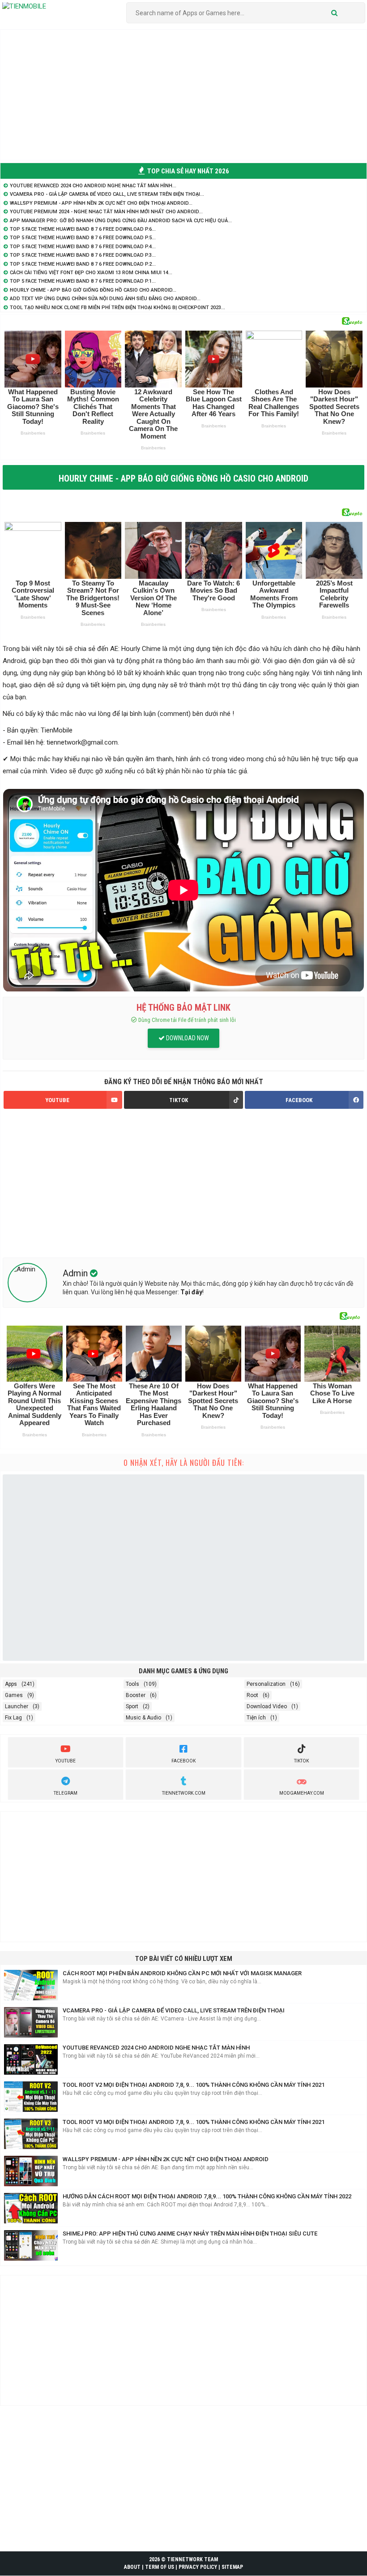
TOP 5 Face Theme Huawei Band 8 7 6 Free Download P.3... (83, 255)
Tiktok (301, 1761)
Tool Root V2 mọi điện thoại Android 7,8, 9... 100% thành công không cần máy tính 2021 (194, 2085)
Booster (136, 1695)
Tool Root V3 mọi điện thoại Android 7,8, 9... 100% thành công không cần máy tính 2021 (194, 2122)
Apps (11, 1684)
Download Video (267, 1706)
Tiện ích (256, 1718)
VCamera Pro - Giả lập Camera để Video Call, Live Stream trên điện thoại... (107, 194)
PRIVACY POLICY (198, 2567)
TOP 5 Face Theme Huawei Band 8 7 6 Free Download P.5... (83, 238)
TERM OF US (160, 2567)
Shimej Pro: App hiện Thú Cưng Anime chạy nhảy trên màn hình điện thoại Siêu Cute (190, 2234)
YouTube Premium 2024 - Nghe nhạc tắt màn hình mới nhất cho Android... (106, 212)
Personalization (266, 1684)
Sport (132, 1706)
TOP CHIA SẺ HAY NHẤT (188, 171)
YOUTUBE (57, 1100)
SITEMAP (232, 2567)
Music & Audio (143, 1718)
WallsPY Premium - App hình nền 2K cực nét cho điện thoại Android (166, 2159)
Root (252, 1695)
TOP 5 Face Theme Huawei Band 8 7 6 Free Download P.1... (83, 281)
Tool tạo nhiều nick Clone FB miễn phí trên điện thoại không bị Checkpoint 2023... (117, 308)
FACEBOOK (299, 1100)
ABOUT (132, 2567)
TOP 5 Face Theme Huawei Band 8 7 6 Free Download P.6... (83, 229)
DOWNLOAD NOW (187, 1038)
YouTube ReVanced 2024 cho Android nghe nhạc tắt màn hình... (93, 186)
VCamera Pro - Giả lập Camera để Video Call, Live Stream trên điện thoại (174, 2010)
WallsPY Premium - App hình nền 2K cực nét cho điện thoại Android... (101, 203)
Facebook (183, 1761)
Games (14, 1695)
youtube (66, 1761)
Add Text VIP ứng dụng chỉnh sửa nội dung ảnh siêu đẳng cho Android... (105, 299)
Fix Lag (13, 1718)
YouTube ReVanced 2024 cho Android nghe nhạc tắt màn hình (156, 2048)
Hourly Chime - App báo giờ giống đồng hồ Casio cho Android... (93, 290)
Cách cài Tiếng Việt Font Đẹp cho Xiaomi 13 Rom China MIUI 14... (91, 273)
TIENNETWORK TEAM (192, 2559)
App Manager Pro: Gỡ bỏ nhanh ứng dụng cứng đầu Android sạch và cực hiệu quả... (121, 221)
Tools (132, 1684)
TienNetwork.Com (184, 1793)
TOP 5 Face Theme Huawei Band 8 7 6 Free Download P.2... (83, 264)
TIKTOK (179, 1100)
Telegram (66, 1793)
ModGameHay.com (302, 1793)
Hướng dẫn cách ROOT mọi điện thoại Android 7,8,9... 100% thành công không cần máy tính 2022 (207, 2196)
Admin (76, 1273)
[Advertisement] (183, 95)
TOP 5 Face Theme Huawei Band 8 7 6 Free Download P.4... (83, 247)
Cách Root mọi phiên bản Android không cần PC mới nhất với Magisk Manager (182, 1973)
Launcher (17, 1706)
